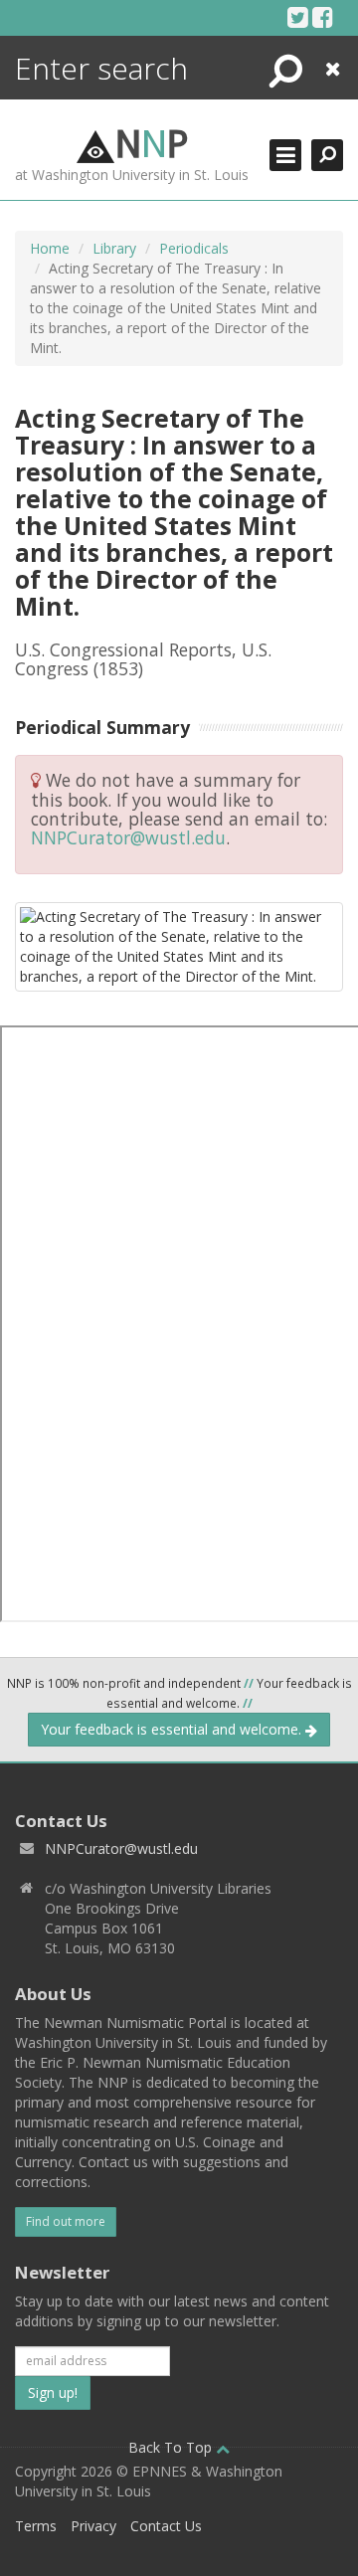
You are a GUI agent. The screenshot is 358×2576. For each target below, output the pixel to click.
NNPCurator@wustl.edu (128, 837)
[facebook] (323, 17)
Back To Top (172, 2447)
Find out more (66, 2221)
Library (114, 248)
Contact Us (166, 2526)
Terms (36, 2526)
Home (50, 248)
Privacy (93, 2526)
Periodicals (194, 248)
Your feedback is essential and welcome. (173, 1729)
